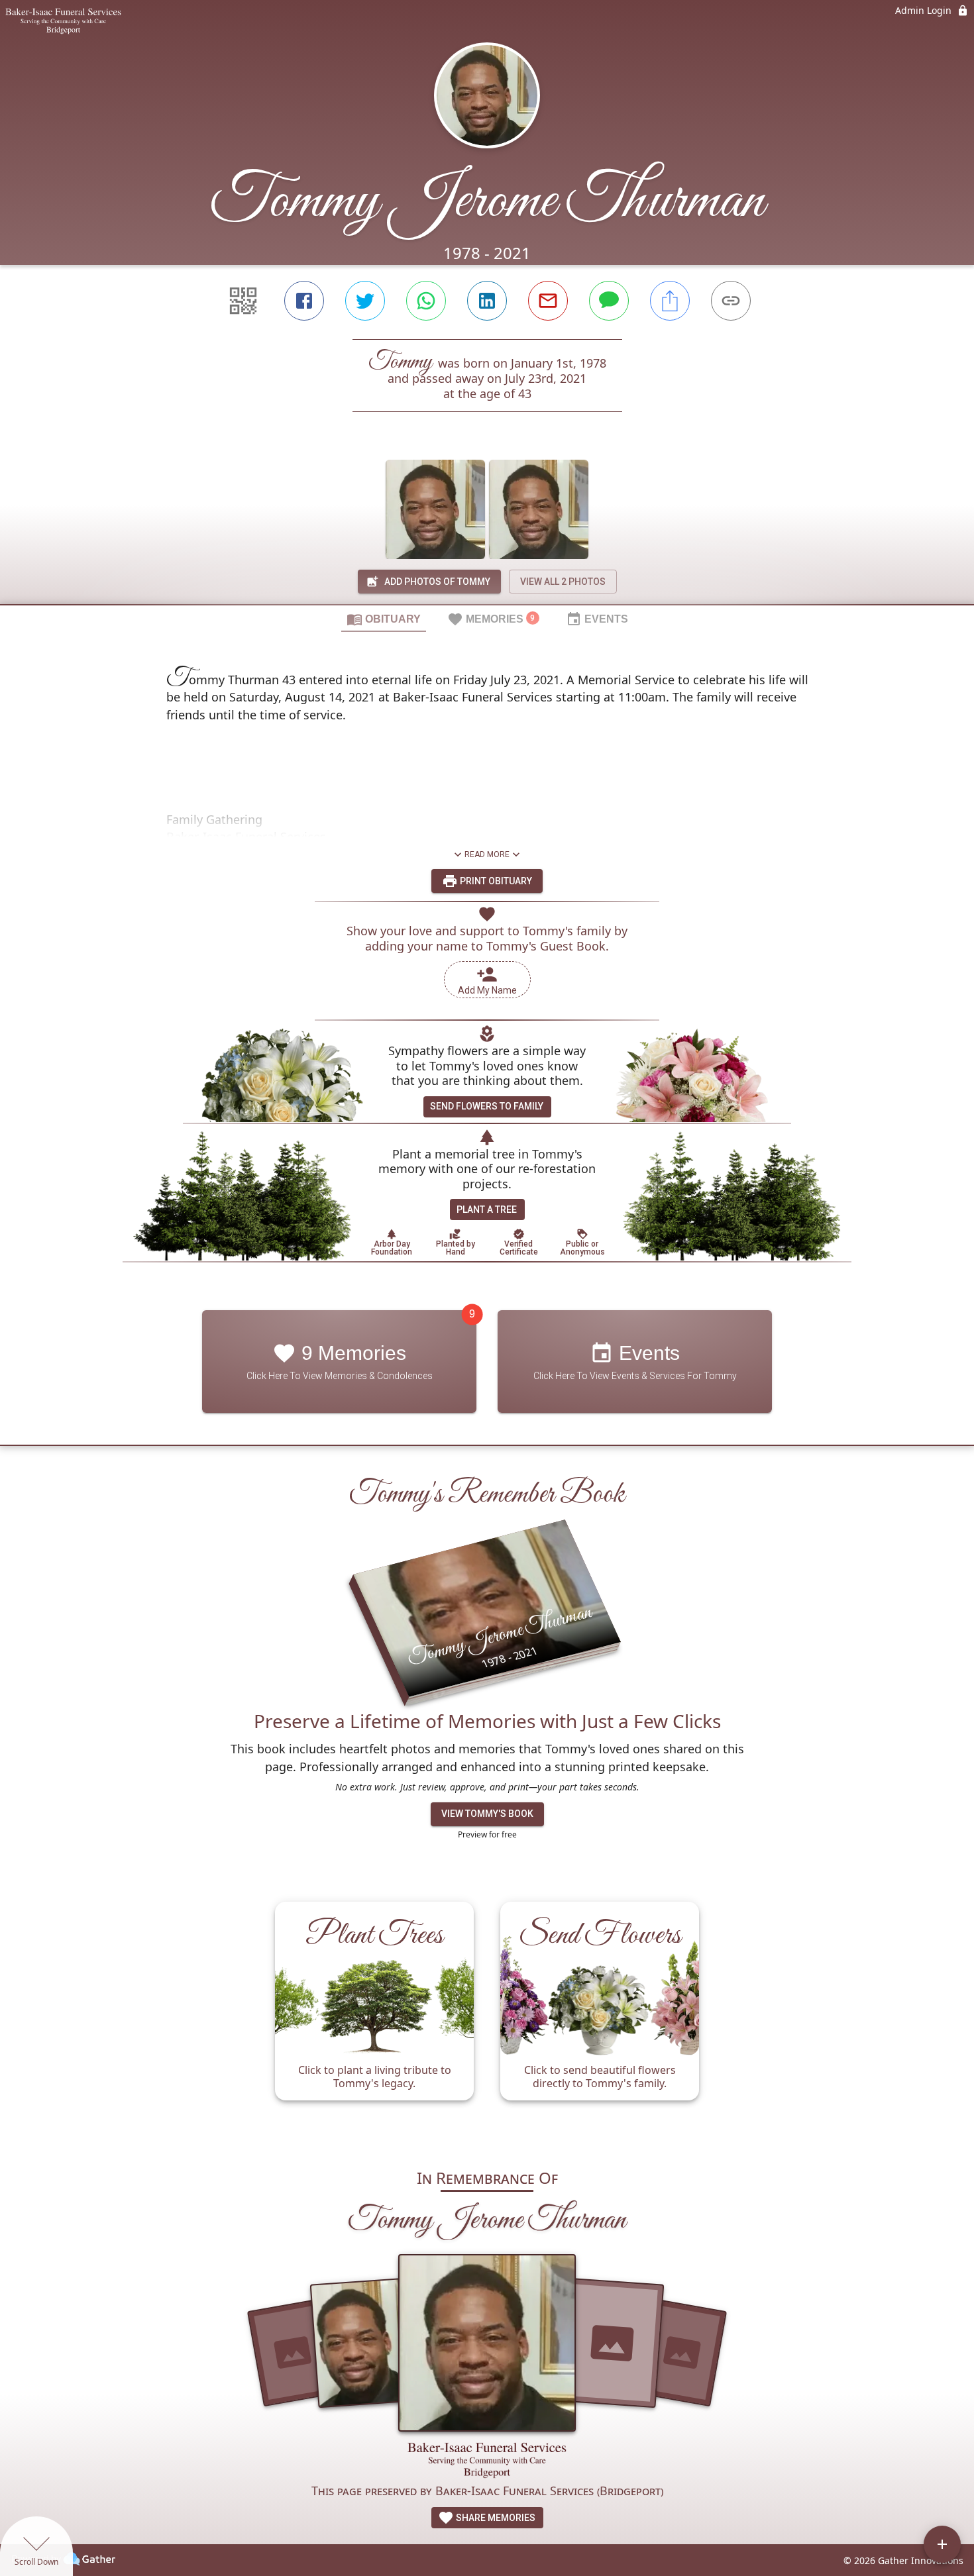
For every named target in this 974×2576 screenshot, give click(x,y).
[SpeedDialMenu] (942, 2544)
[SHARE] (670, 301)
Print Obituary (495, 881)
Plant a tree (487, 1210)
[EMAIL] (548, 301)
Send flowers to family (487, 1106)
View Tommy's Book (487, 1814)
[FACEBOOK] (304, 301)
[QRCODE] (243, 301)
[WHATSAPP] (426, 301)
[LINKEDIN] (487, 301)
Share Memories (495, 2518)
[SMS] (609, 301)
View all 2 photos (563, 582)
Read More (487, 854)
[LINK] (731, 301)
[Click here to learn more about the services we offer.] (487, 2462)
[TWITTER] (365, 301)
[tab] (384, 619)
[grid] (487, 2018)
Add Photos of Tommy (437, 582)
